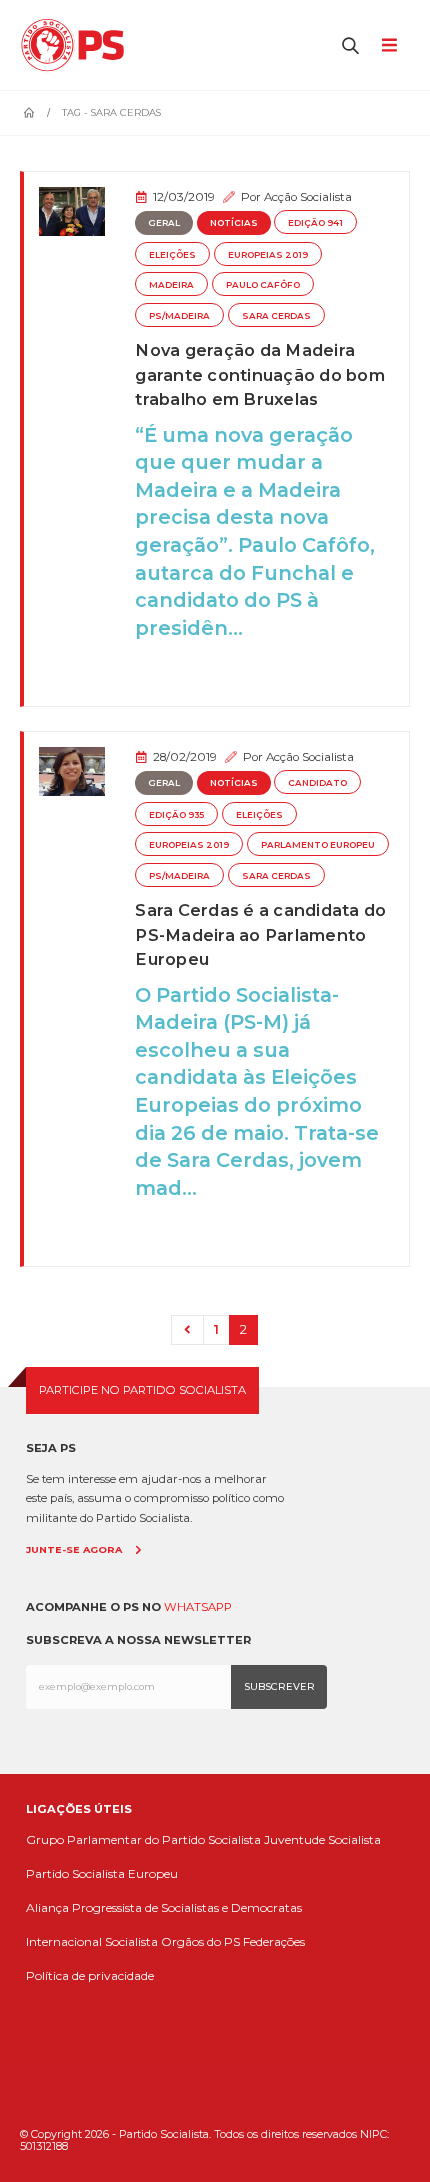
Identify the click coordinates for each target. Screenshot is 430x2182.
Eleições (172, 255)
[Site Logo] (77, 45)
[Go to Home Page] (29, 113)
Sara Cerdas (276, 316)
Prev (187, 1330)
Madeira (171, 285)
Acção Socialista (308, 197)
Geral (164, 223)
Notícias (234, 223)
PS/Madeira (179, 316)
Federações (274, 1941)
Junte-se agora (74, 1549)
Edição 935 (176, 815)
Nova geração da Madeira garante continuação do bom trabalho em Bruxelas (260, 374)
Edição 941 (315, 223)
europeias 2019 (268, 255)
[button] (351, 45)
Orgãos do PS (200, 1941)
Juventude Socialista (322, 1839)
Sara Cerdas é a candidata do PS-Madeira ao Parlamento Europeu (260, 934)
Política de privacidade (90, 1975)
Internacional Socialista (92, 1941)
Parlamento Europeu (318, 845)
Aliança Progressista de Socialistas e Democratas (164, 1907)
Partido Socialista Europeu (102, 1873)
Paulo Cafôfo (263, 285)
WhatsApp (198, 1607)
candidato (317, 783)
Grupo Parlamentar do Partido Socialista (143, 1839)
